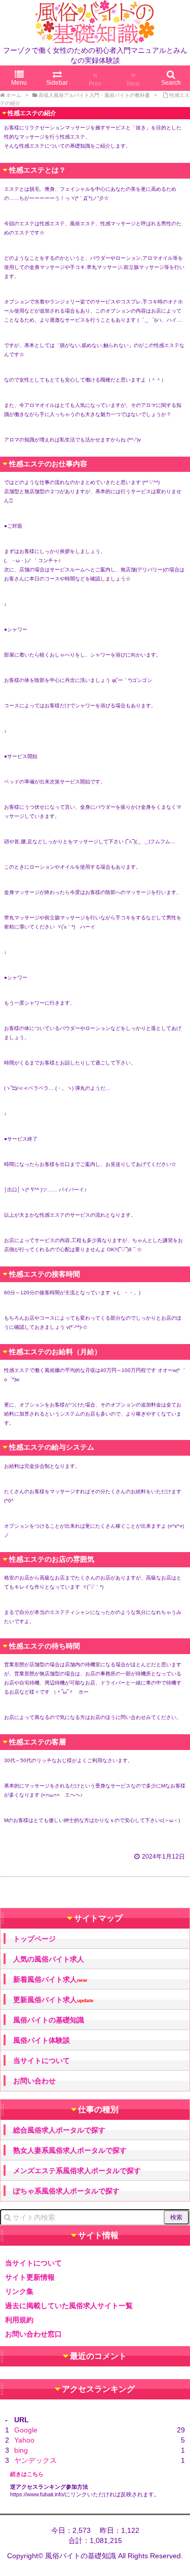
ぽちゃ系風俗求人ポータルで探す (66, 2191)
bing (21, 2450)
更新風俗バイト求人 (53, 2000)
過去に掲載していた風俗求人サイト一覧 (69, 2306)
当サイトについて (42, 2060)
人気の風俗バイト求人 (49, 1959)
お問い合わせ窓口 (33, 2334)
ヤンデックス (35, 2460)
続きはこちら (27, 2474)
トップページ (34, 1939)
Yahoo (24, 2440)
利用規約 (19, 2320)
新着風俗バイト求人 (50, 1980)
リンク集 (19, 2291)
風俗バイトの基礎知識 (49, 2020)
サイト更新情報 (30, 2277)
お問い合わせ (34, 2081)
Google (26, 2430)
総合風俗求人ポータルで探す (59, 2130)
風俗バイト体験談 (42, 2040)
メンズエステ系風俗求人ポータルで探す (77, 2171)
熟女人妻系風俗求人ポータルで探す (70, 2150)
